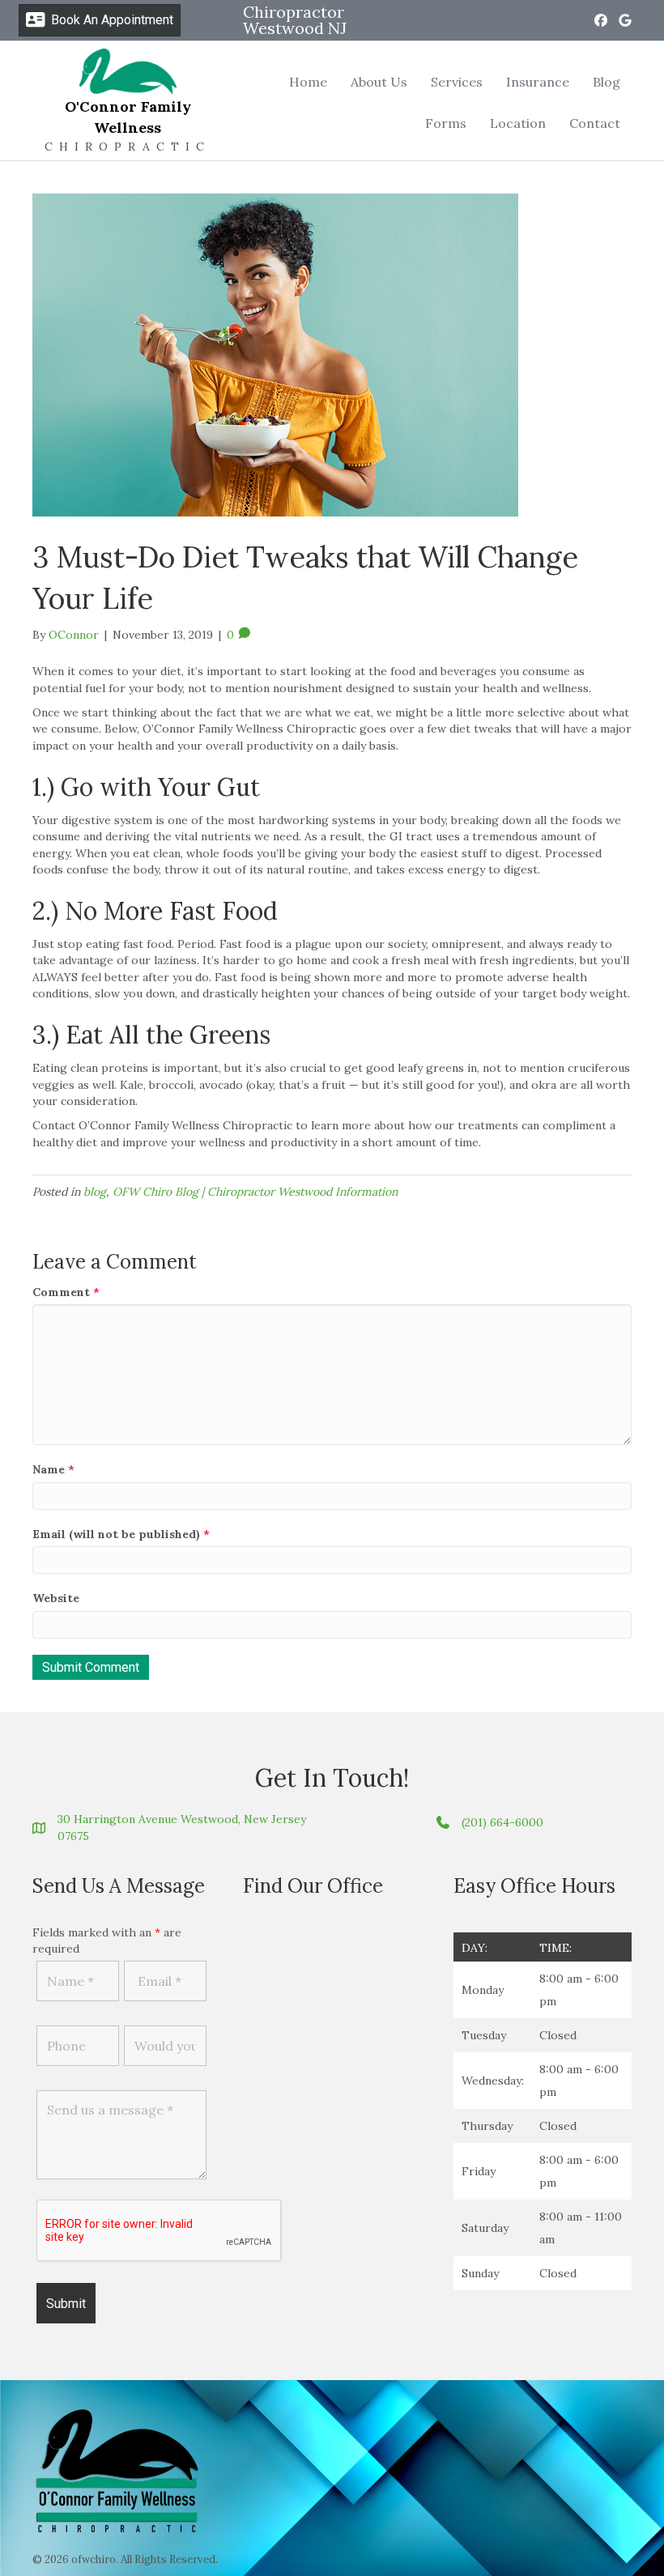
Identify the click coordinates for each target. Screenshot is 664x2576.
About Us (379, 82)
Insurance (538, 82)
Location (518, 123)
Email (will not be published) (121, 1534)
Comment (66, 1292)
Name (53, 1469)
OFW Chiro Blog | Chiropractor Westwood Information (255, 1192)
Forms (446, 123)
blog (95, 1192)
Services (457, 82)
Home (308, 82)
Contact (595, 123)
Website (56, 1598)
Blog (607, 82)
